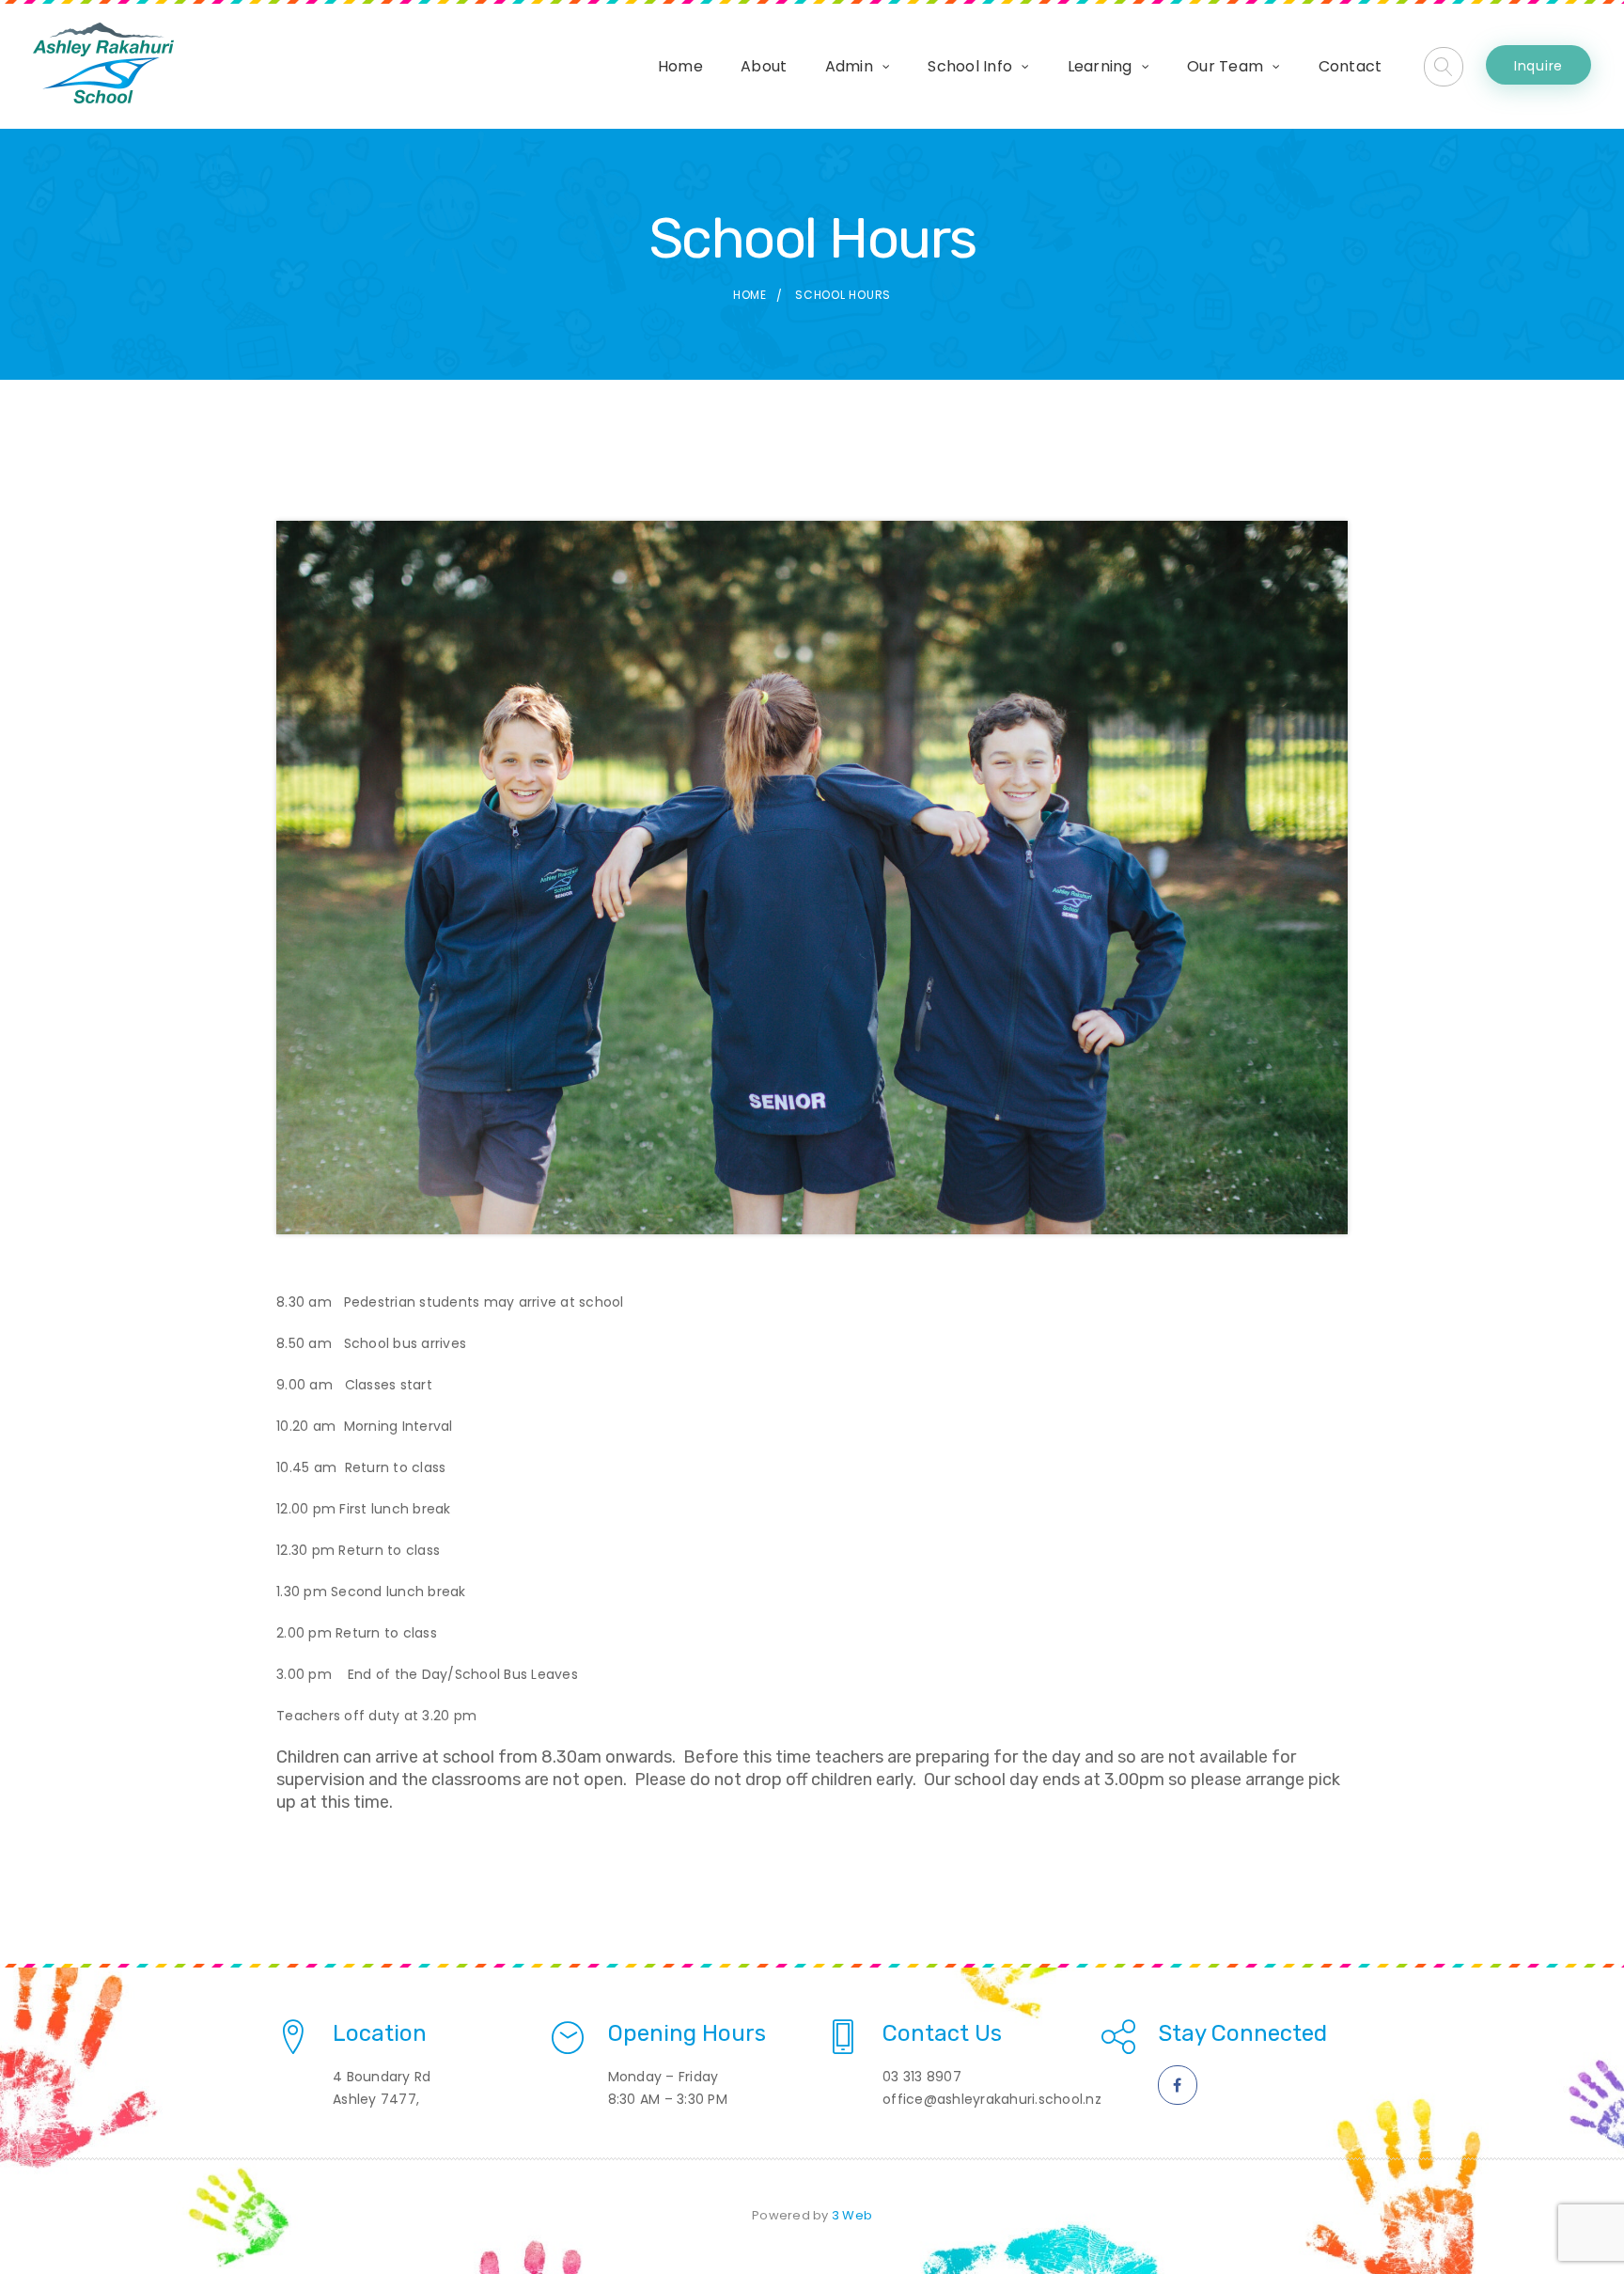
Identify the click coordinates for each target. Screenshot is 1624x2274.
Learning (1100, 66)
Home (680, 66)
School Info (970, 66)
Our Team (1225, 66)
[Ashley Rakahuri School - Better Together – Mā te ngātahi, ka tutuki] (103, 63)
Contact (1351, 66)
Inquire (1538, 66)
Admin (849, 66)
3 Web (852, 2215)
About (764, 66)
